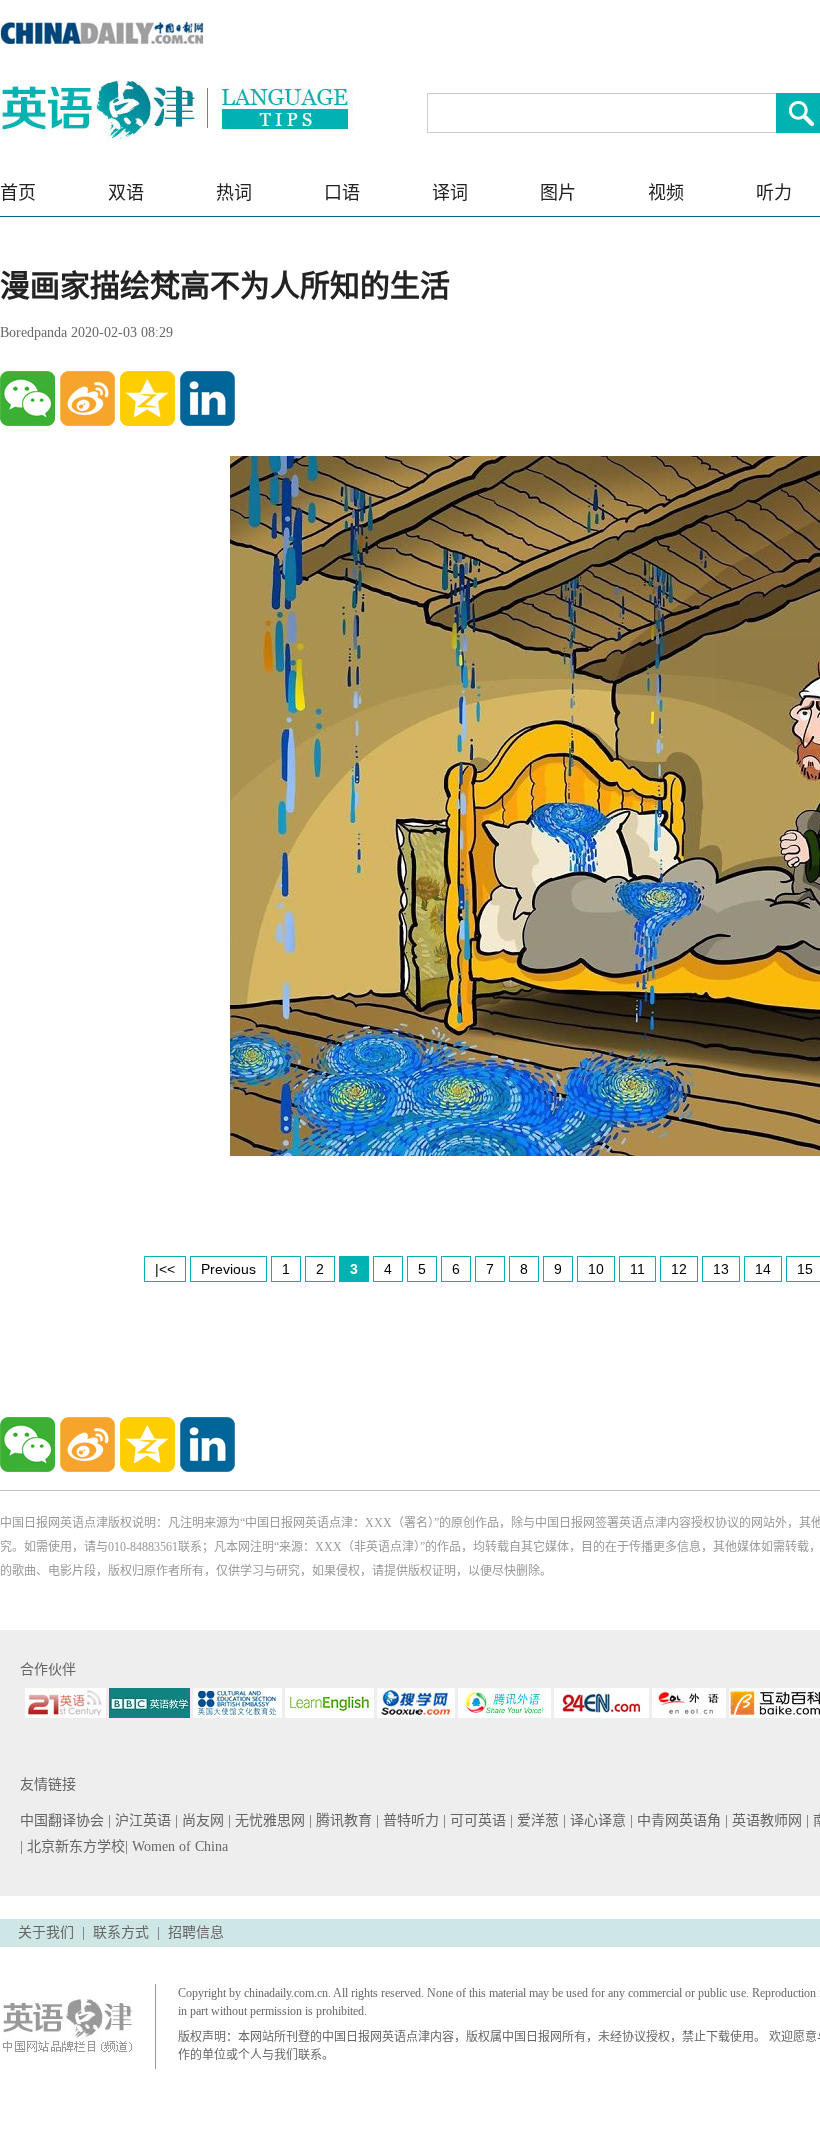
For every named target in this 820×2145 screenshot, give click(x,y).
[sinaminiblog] (87, 398)
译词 (450, 193)
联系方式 (121, 1932)
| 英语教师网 (765, 1820)
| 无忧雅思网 (268, 1820)
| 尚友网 (201, 1820)
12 (679, 1269)
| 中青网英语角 (677, 1820)
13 (721, 1269)
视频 (666, 193)
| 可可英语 (476, 1820)
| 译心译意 (596, 1820)
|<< (165, 1269)
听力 (774, 193)
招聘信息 (196, 1932)
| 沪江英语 (141, 1820)
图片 (558, 193)
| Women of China (176, 1846)
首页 (18, 193)
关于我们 (46, 1932)
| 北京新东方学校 (72, 1846)
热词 (234, 193)
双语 (126, 193)
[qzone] (147, 398)
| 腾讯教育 (342, 1820)
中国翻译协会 (64, 1820)
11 (637, 1269)
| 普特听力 (409, 1820)
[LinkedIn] (207, 398)
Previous (228, 1269)
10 (596, 1269)
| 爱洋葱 (536, 1820)
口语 (342, 193)
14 (763, 1269)
